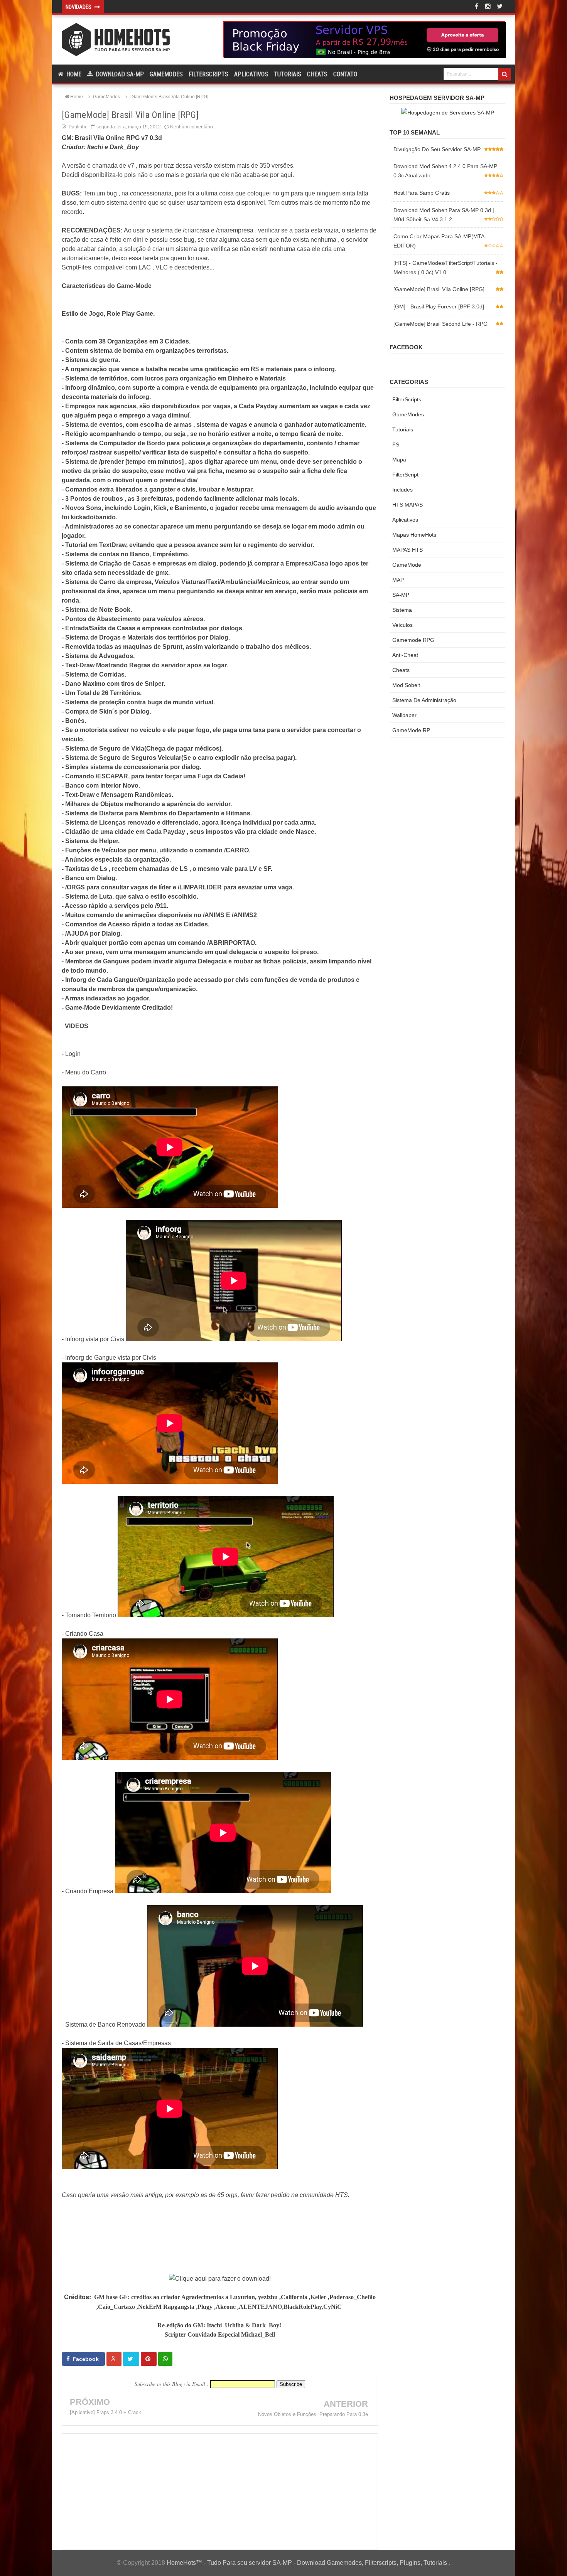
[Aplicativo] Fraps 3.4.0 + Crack (105, 2412)
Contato (345, 74)
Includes (402, 490)
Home (73, 74)
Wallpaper (404, 715)
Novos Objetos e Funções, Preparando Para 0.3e (313, 2414)
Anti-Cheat (405, 655)
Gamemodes (166, 74)
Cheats (317, 74)
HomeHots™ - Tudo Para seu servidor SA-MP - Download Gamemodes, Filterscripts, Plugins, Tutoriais (308, 2563)
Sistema (402, 610)
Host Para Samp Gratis (422, 193)
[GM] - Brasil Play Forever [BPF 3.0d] (439, 306)
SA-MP (401, 595)
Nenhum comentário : (193, 127)
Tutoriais (288, 74)
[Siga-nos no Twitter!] (499, 7)
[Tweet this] (131, 2359)
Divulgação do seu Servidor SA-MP (437, 149)
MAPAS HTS (408, 550)
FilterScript (405, 475)
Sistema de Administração (424, 700)
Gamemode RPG (413, 640)
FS (396, 444)
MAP (398, 580)
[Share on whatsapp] (165, 2359)
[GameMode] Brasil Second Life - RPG (440, 324)
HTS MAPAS (408, 505)
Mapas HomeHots (414, 535)
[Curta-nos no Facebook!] (476, 7)
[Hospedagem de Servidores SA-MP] (447, 113)
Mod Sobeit (406, 685)
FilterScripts (407, 399)
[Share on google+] (114, 2359)
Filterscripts (208, 74)
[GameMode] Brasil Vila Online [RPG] (439, 289)
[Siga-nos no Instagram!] (488, 7)
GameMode (407, 565)
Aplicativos (251, 74)
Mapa (399, 460)
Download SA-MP (119, 74)
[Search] (505, 74)
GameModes (408, 414)
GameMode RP (411, 730)
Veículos (402, 625)
